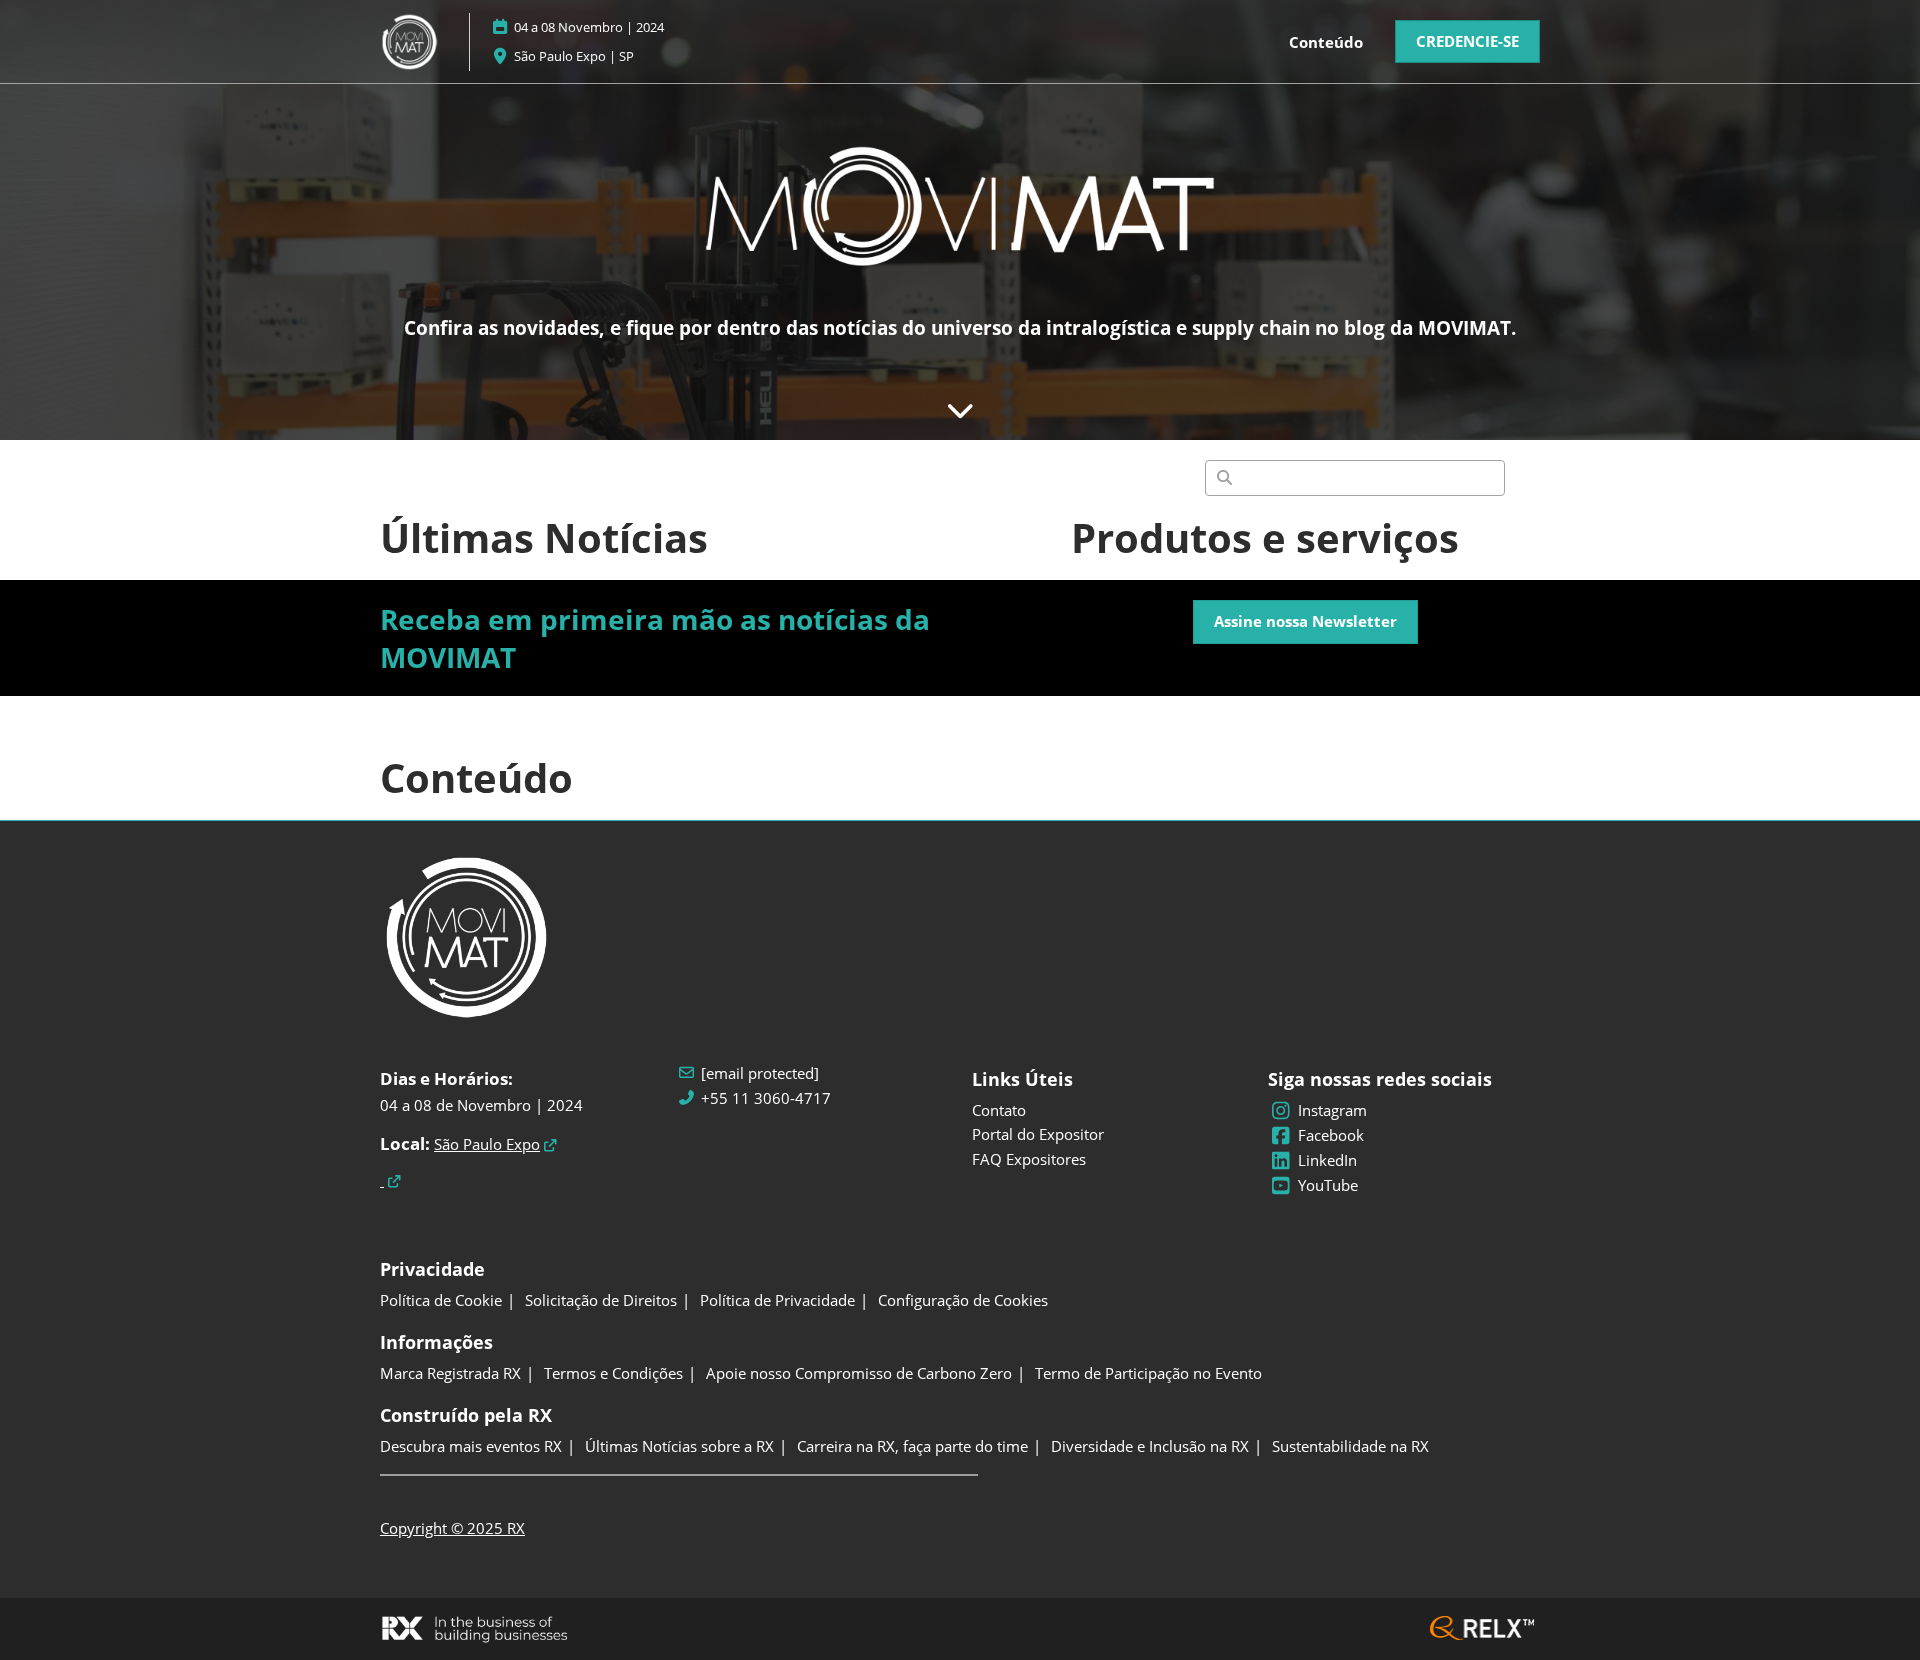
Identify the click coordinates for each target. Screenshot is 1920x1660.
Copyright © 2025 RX (452, 1528)
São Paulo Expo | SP (574, 56)
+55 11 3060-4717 (766, 1098)
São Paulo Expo (487, 1144)
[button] (1467, 42)
